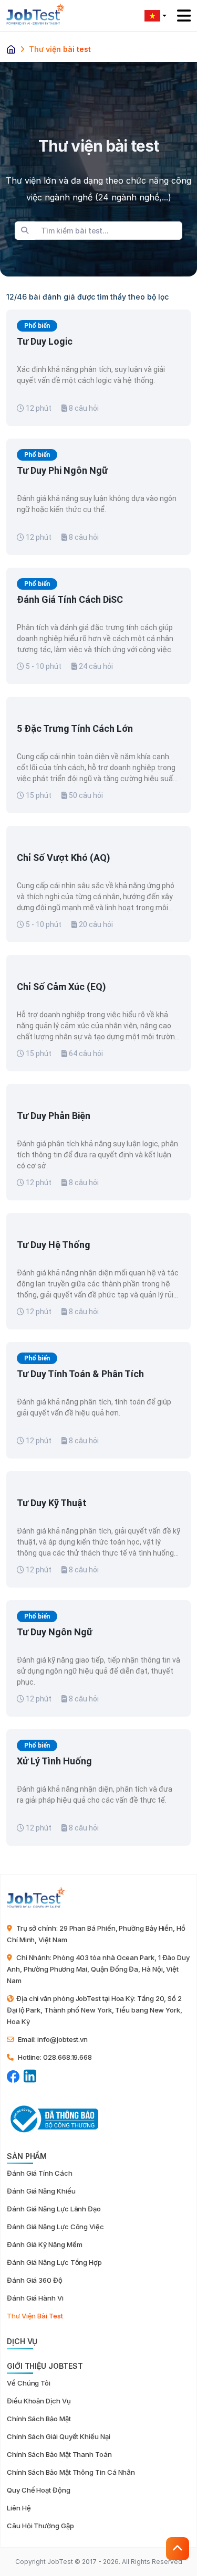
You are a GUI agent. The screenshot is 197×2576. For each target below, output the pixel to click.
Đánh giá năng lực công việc (55, 2227)
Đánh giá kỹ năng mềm (44, 2244)
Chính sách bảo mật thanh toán (59, 2454)
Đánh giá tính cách (40, 2173)
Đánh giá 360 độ (35, 2280)
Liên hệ (19, 2508)
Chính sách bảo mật (39, 2419)
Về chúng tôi (29, 2383)
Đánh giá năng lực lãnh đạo (54, 2209)
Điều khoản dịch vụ (39, 2401)
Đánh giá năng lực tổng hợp (54, 2262)
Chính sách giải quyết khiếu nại (59, 2436)
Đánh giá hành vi (35, 2298)
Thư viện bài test (35, 2316)
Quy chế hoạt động (39, 2490)
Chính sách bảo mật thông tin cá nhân (71, 2472)
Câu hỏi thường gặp (40, 2526)
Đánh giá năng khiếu (41, 2191)
